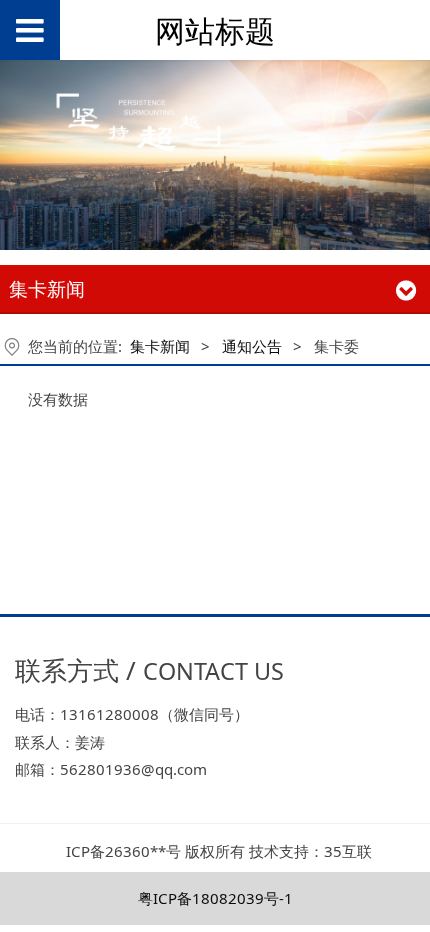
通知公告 (252, 346)
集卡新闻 (160, 346)
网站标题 (215, 30)
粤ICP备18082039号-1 (215, 898)
